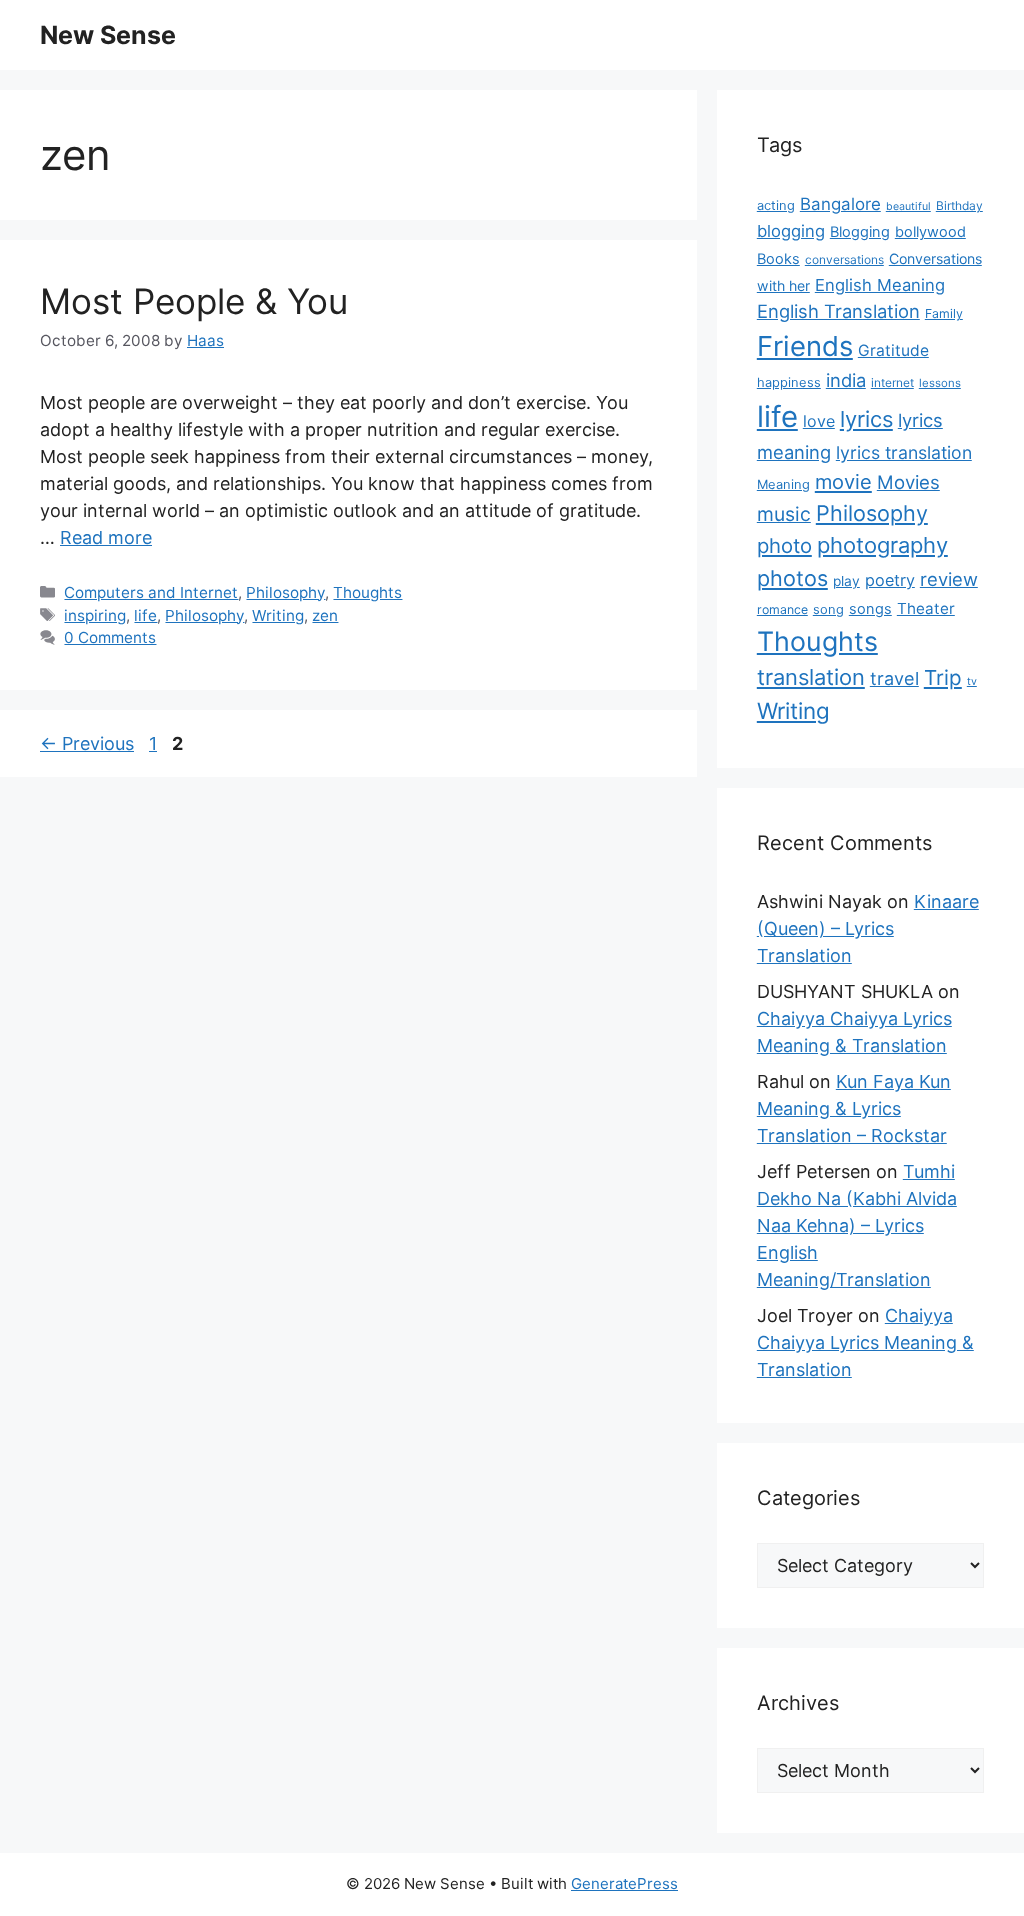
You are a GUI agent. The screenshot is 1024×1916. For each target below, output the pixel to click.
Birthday (959, 205)
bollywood (930, 232)
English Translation (838, 311)
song (828, 609)
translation (811, 677)
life (145, 615)
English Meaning (880, 285)
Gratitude (893, 350)
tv (972, 681)
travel (894, 678)
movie (843, 482)
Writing (278, 615)
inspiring (95, 615)
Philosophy (285, 592)
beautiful (908, 206)
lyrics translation (904, 452)
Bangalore (840, 204)
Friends (805, 346)
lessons (940, 383)
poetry (890, 580)
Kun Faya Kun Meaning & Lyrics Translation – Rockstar (854, 1108)
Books (778, 259)
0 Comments (110, 637)
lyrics (866, 419)
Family (944, 313)
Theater (926, 608)
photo (784, 545)
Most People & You (194, 301)
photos (792, 578)
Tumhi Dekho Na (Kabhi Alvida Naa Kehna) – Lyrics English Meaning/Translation (857, 1225)
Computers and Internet (151, 592)
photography (882, 545)
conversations (844, 259)
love (819, 421)
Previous (87, 743)
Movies (908, 482)
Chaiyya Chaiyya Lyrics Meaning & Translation (865, 1342)
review (949, 579)
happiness (789, 382)
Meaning (783, 484)
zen (325, 615)
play (846, 581)
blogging (791, 231)
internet (892, 382)
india (846, 380)
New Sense (108, 35)
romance (782, 609)
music (784, 514)
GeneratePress (624, 1883)
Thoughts (367, 592)
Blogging (860, 232)
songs (870, 609)
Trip (943, 677)
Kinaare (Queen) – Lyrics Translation (868, 928)
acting (776, 205)
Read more (106, 537)
